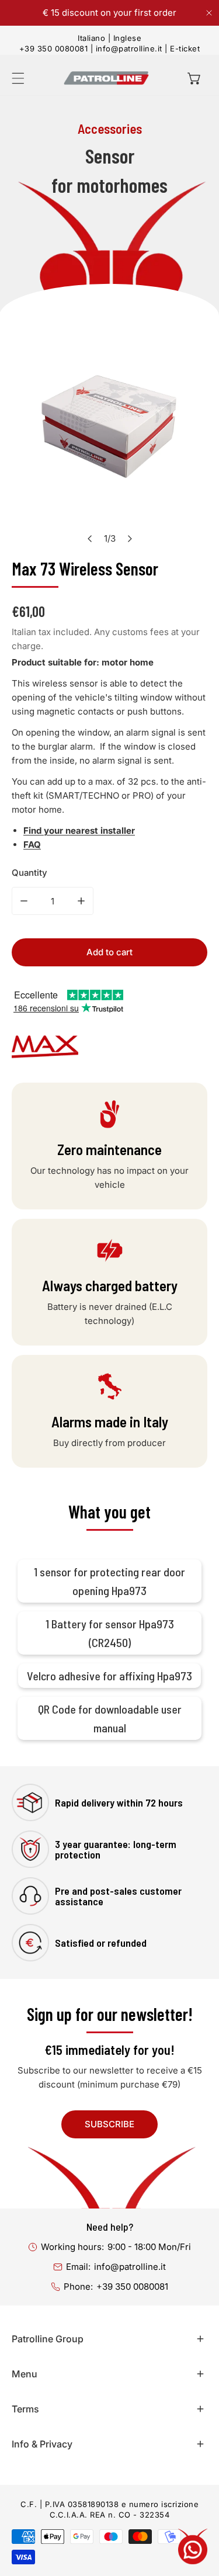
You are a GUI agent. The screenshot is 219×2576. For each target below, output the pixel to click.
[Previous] (90, 539)
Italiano (91, 38)
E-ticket (185, 48)
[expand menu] (18, 78)
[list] (109, 434)
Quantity (29, 873)
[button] (194, 78)
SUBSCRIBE (109, 2124)
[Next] (129, 539)
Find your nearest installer (79, 831)
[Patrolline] (106, 78)
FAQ (32, 845)
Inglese (128, 38)
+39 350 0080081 (54, 48)
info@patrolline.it (129, 48)
